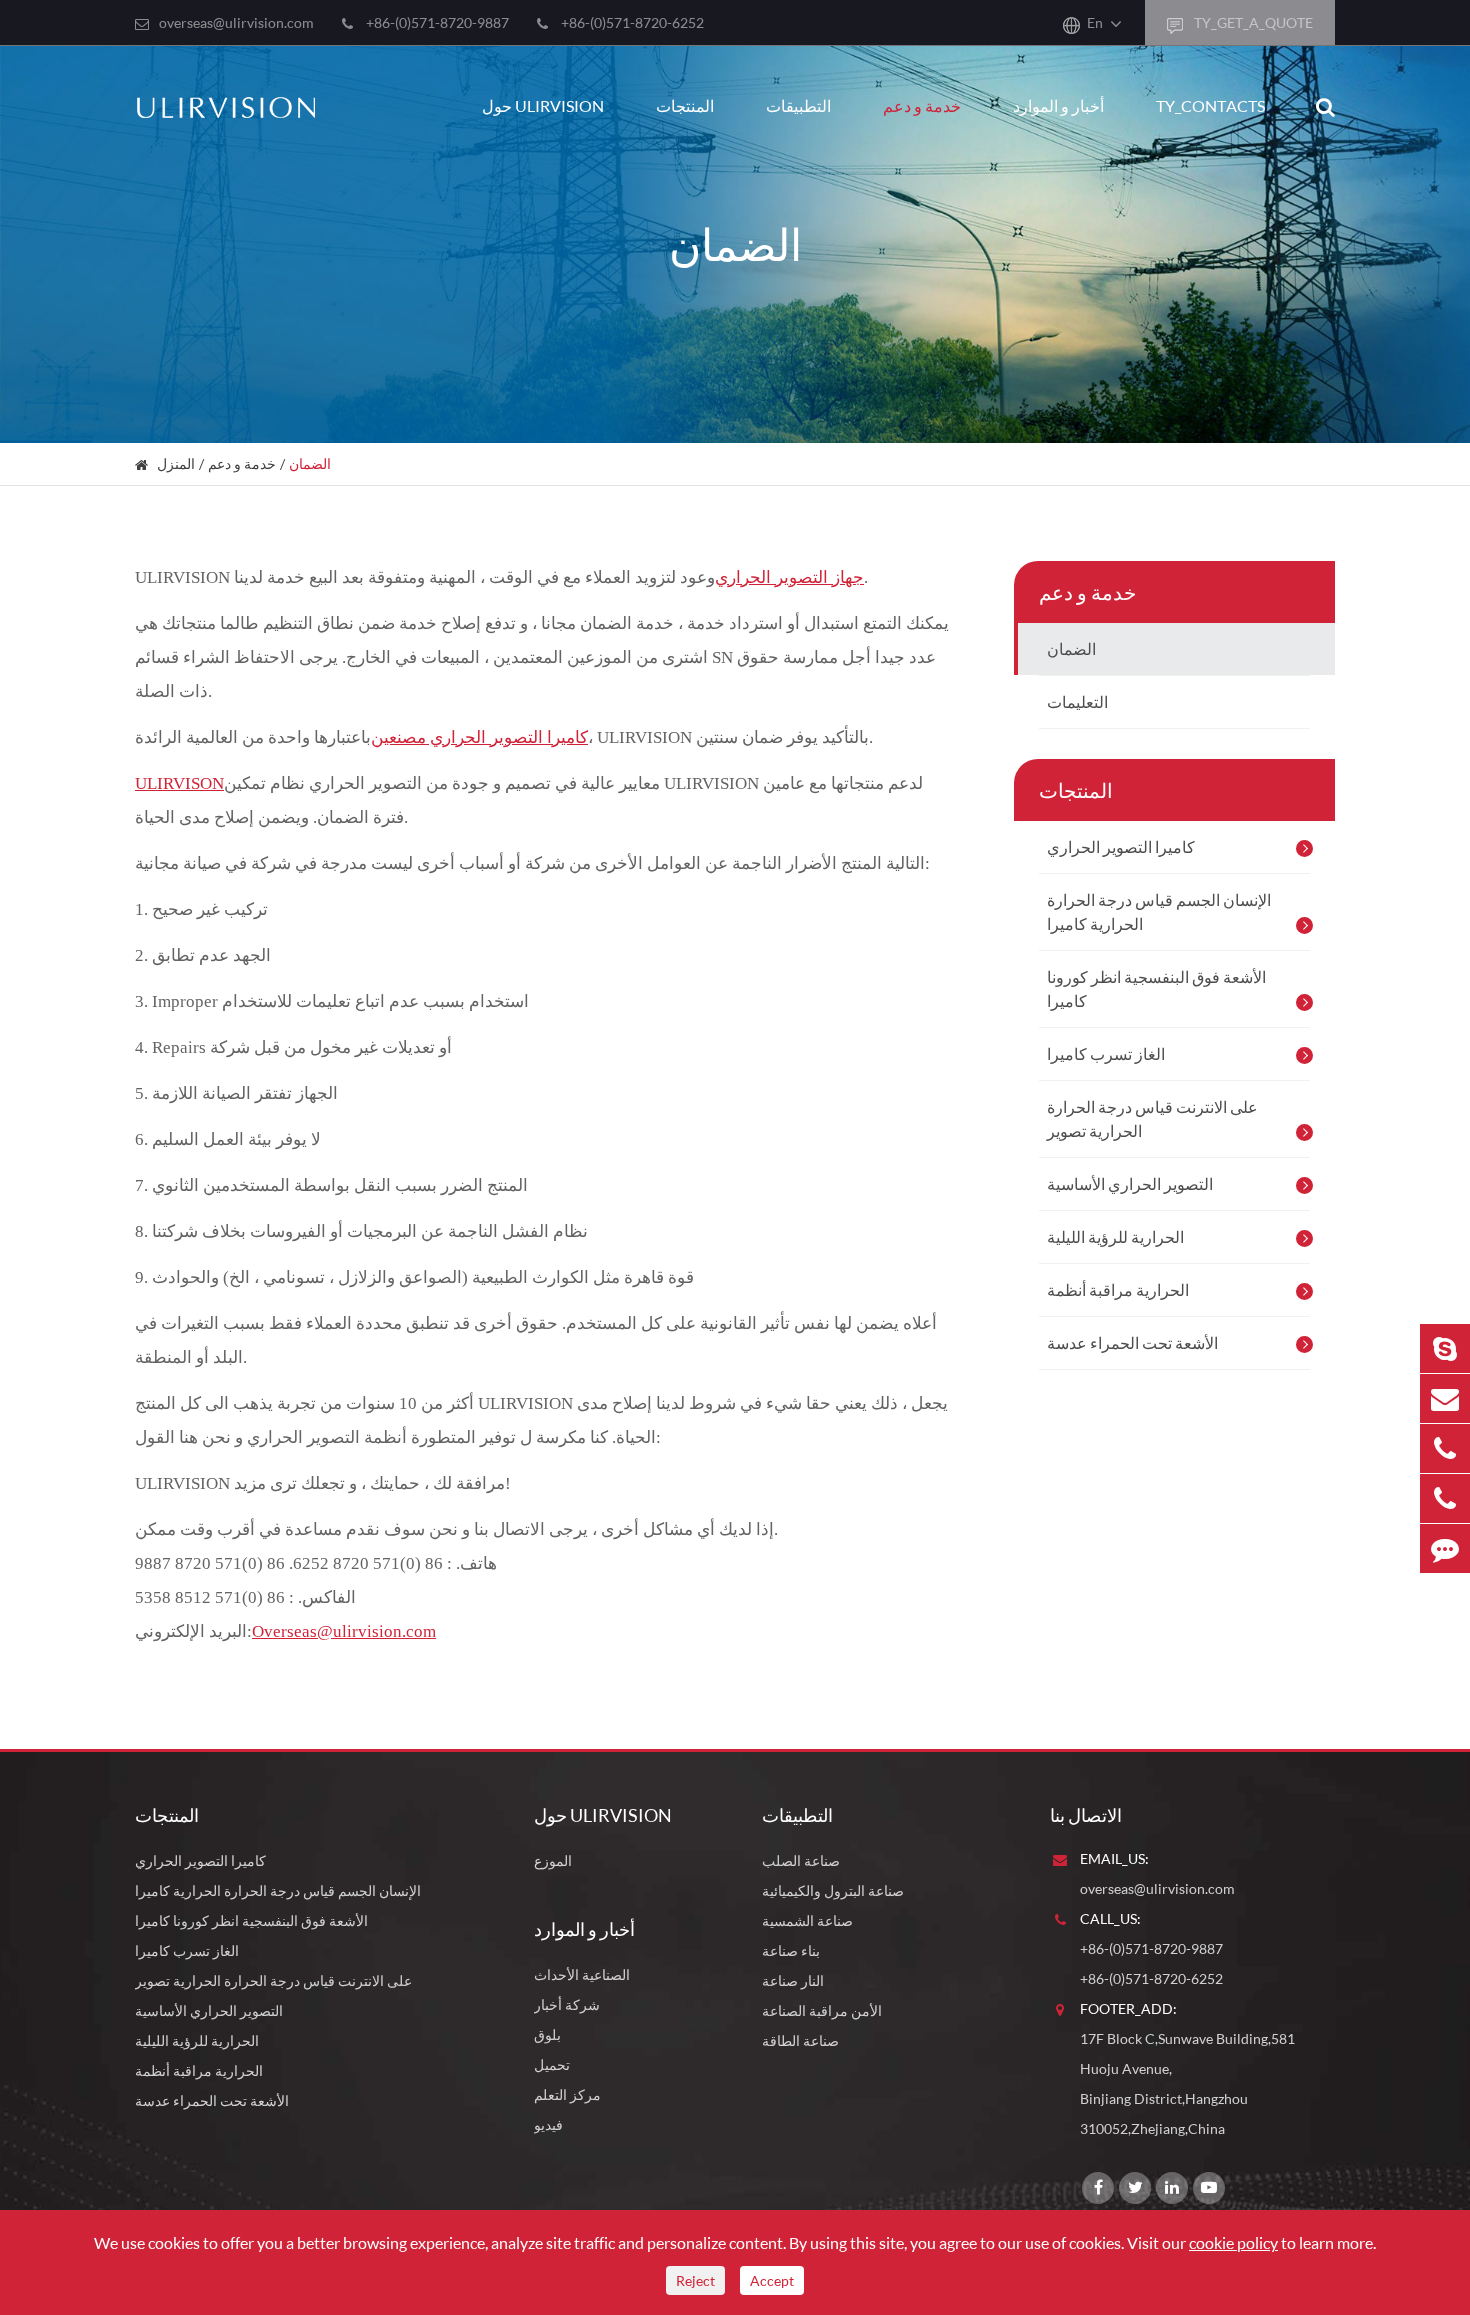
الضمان (310, 463)
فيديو (548, 2124)
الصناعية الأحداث (582, 1974)
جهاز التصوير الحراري (789, 577)
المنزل (176, 463)
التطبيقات (798, 105)
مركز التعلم (567, 2094)
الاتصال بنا (1086, 1815)
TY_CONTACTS (1210, 105)
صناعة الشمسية (807, 1920)
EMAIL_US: (1114, 1858)
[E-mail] (1445, 1398)
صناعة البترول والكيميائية (833, 1890)
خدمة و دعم (922, 105)
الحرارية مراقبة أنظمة (1118, 1289)
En (1095, 22)
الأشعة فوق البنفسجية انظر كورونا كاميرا (1156, 988)
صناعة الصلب (801, 1860)
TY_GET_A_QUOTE (1252, 22)
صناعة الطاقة (800, 2040)
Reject (695, 2280)
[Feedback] (1445, 1548)
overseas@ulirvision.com (236, 22)
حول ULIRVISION (543, 105)
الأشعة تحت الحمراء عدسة (1132, 1342)
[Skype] (1445, 1348)
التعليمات (1077, 701)
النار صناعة (793, 1980)
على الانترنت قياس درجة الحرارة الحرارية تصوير (1152, 1118)
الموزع (553, 1860)
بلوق (547, 2034)
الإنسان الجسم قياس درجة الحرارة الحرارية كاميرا (1159, 911)
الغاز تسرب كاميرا (1106, 1053)
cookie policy (1233, 2242)
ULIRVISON (179, 783)
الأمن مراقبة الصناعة (822, 2010)
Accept (772, 2280)
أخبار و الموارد (1058, 105)
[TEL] (1445, 1448)
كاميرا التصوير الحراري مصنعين (479, 737)
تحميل (552, 2064)
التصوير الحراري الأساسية (1130, 1183)
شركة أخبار (567, 2004)
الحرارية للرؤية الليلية (1115, 1236)
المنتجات (685, 105)
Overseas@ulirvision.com (344, 1631)
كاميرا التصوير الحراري (1121, 846)
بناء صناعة (791, 1950)
